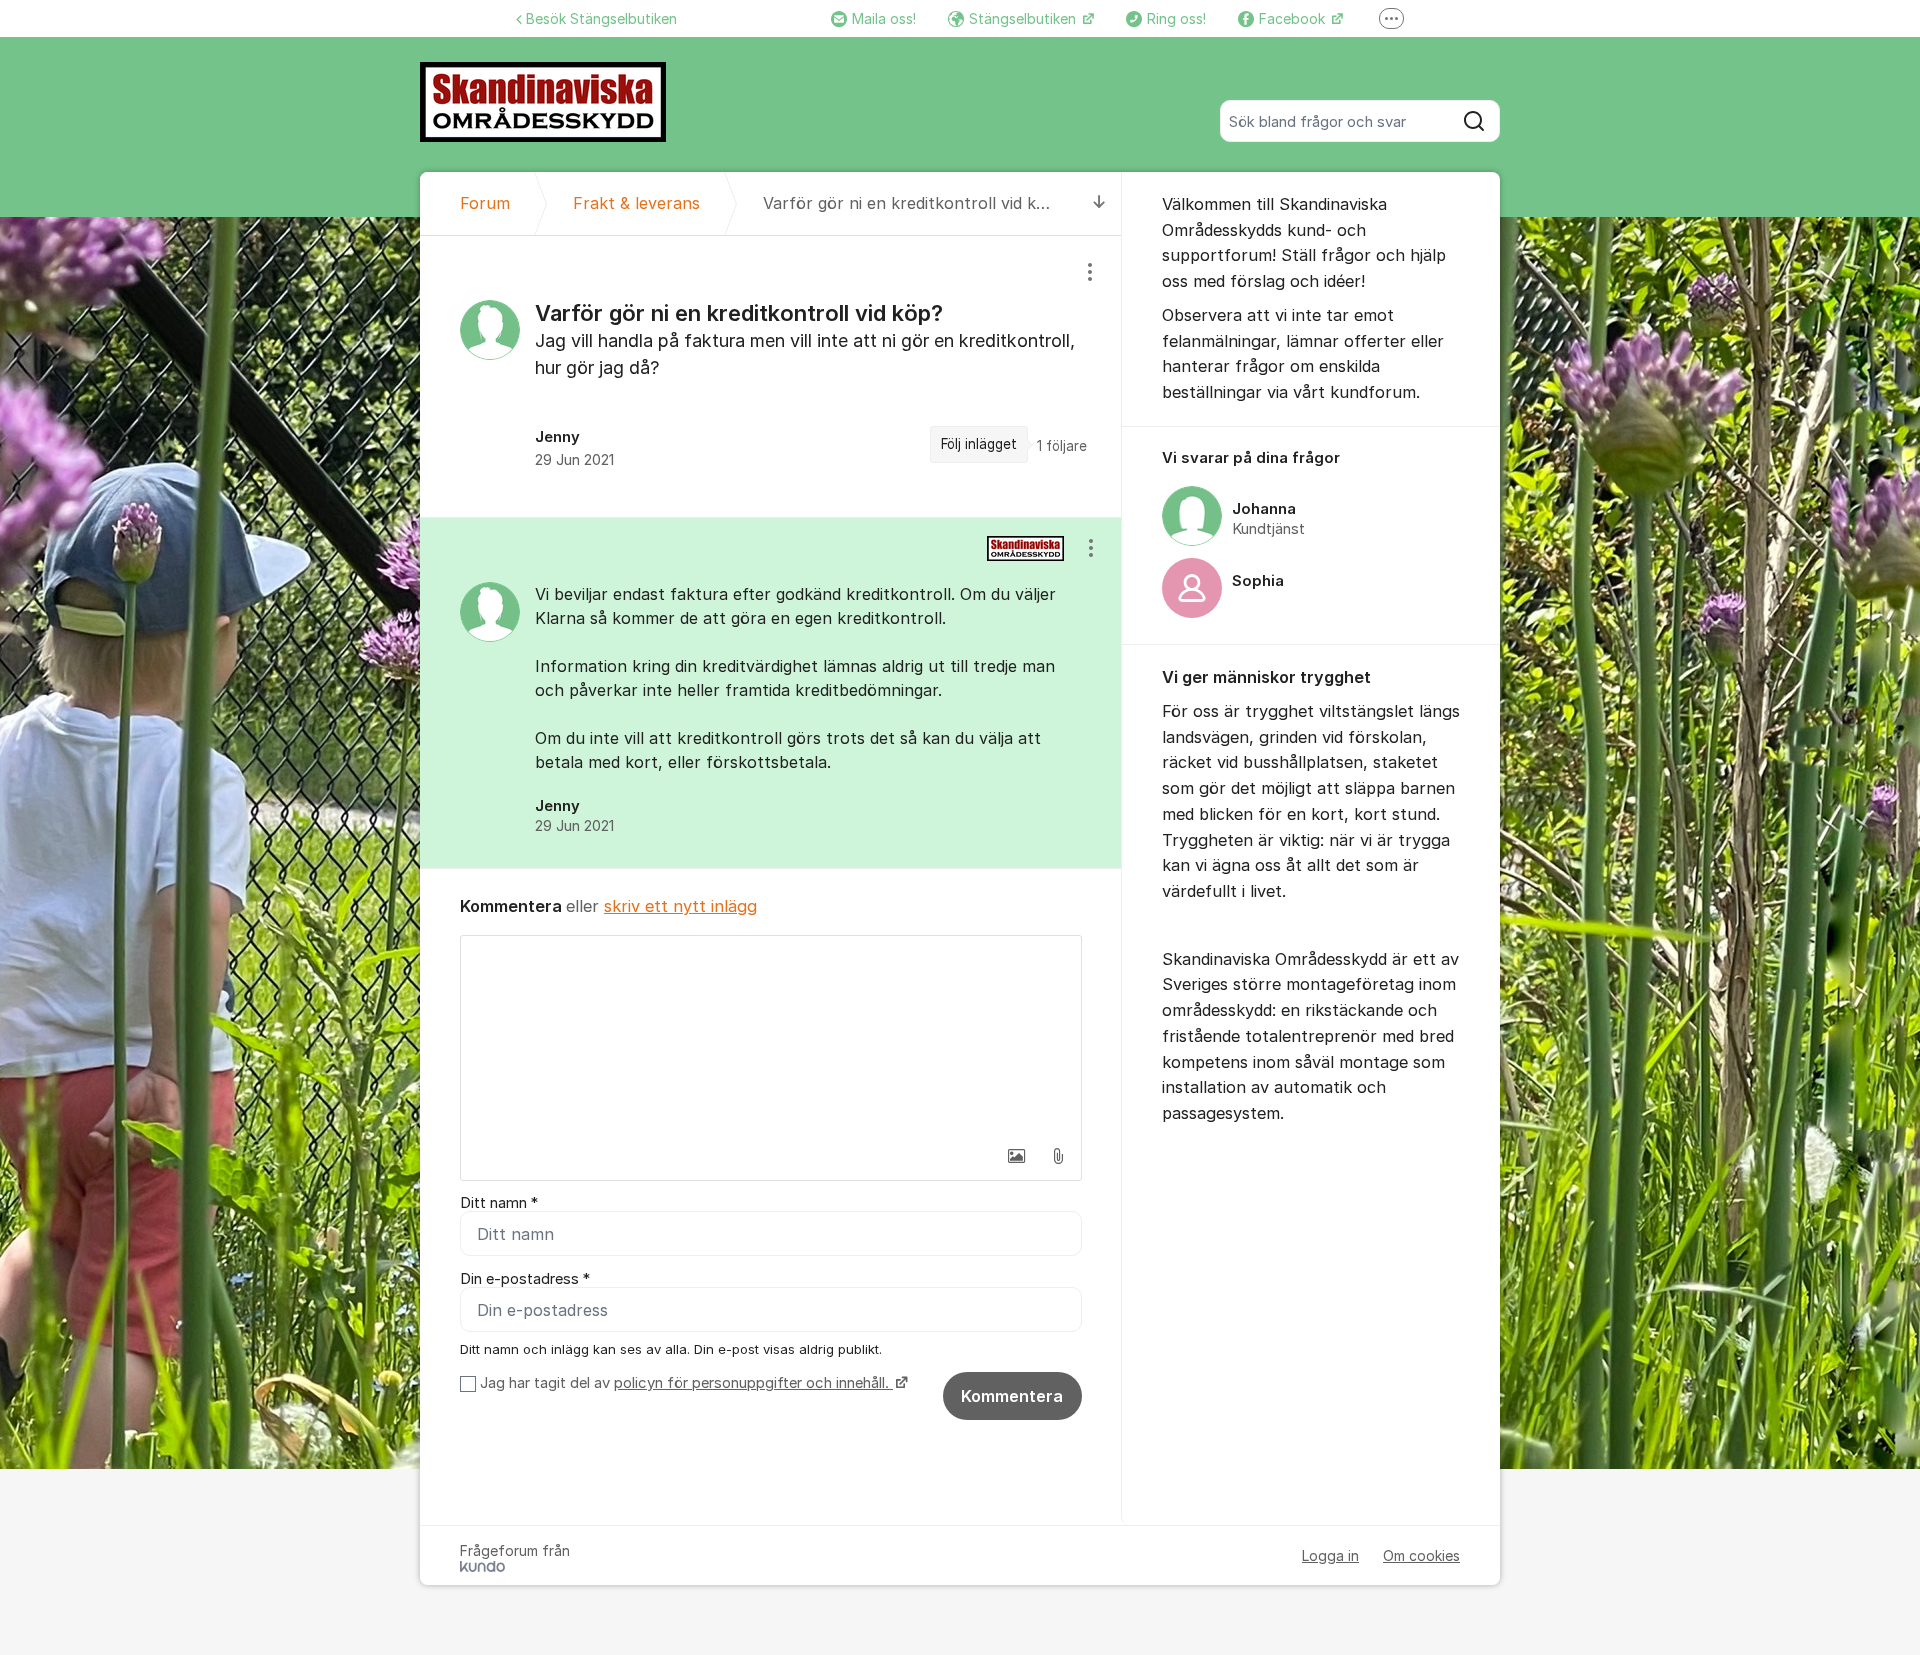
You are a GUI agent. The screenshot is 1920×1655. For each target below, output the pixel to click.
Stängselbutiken (1024, 18)
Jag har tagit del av (684, 1383)
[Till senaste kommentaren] (1099, 203)
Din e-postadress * (525, 1279)
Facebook (1294, 18)
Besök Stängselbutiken (601, 18)
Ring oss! (1176, 18)
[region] (771, 376)
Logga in (1330, 1555)
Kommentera (1012, 1396)
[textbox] (771, 1036)
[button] (1016, 1156)
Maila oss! (884, 18)
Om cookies (1421, 1555)
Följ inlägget (979, 444)
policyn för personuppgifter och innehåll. (753, 1383)
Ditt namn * (499, 1203)
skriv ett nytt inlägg (680, 906)
